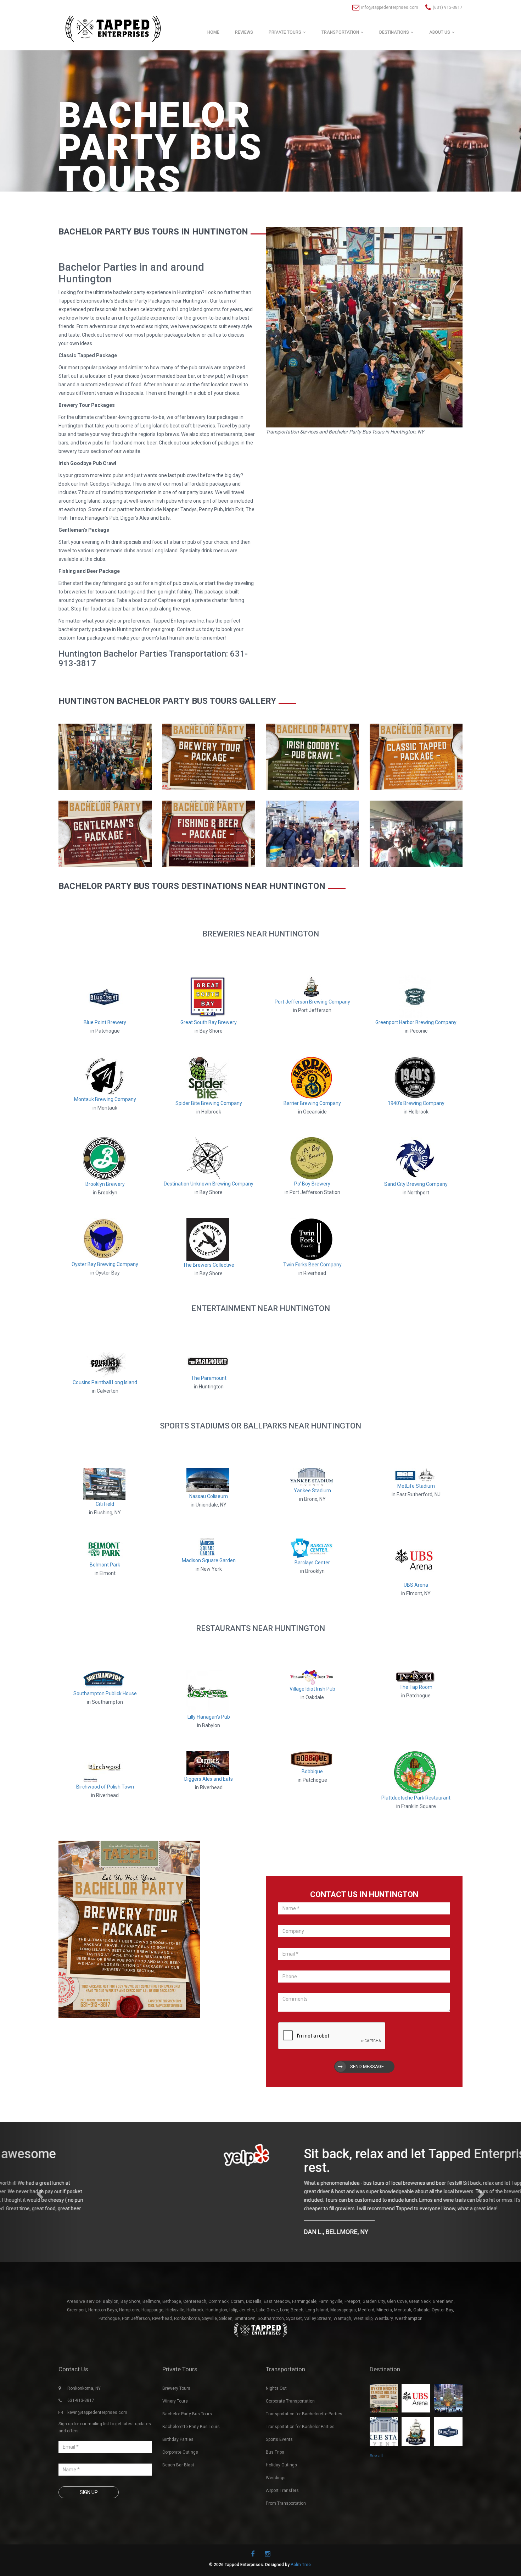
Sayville (209, 2310)
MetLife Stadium (416, 1486)
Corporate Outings (180, 2444)
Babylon (111, 2293)
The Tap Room (416, 1687)
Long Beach (292, 2301)
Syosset (294, 2310)
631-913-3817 (81, 2392)
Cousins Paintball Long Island (105, 1382)
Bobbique (312, 1771)
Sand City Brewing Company (416, 1184)
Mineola (384, 2301)
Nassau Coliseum (209, 1496)
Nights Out (276, 2380)
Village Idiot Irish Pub (312, 1689)
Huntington (216, 2301)
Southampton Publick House (105, 1693)
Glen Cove (397, 2293)
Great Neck (420, 2293)
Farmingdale (304, 2293)
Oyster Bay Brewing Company (105, 1264)
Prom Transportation (286, 2495)
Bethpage (172, 2293)
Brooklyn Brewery (105, 1184)
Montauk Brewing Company (105, 1099)
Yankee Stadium (312, 1491)
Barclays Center (312, 1563)
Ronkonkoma (187, 2310)
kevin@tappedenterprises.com (97, 2404)
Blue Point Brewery (105, 1022)
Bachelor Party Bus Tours (187, 2405)
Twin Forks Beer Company (312, 1265)
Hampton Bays (103, 2301)
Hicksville (175, 2301)
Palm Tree (301, 2556)
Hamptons (129, 2301)
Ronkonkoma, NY (84, 2380)
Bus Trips (275, 2444)
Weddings (276, 2469)
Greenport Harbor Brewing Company (416, 1022)
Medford (366, 2301)
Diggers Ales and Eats (209, 1779)
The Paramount (209, 1378)
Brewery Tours (176, 2380)
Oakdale (421, 2301)
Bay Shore (130, 2293)
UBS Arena (416, 1585)
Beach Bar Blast (178, 2456)
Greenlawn (443, 2293)
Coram (237, 2293)
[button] (39, 2188)
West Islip (363, 2310)
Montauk (403, 2301)
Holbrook (195, 2301)
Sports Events (279, 2431)
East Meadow (277, 2293)
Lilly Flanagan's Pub (209, 1717)
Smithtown (245, 2310)
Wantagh (342, 2310)
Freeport (352, 2293)
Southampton (271, 2310)
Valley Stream (318, 2310)
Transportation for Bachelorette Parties (304, 2405)
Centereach (195, 2293)
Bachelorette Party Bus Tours (191, 2418)
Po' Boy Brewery (312, 1184)
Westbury (384, 2310)
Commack (219, 2293)
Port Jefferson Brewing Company (312, 1002)
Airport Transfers (282, 2482)
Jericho (247, 2301)
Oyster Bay (442, 2301)
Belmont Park (105, 1565)
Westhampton (409, 2310)
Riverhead (162, 2310)
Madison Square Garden (209, 1560)
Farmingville (330, 2293)
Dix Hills (254, 2293)
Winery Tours (175, 2393)
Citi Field (105, 1504)
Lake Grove (267, 2301)
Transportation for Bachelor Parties (300, 2418)
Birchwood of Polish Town (105, 1787)
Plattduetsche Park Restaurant (416, 1798)
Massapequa (343, 2301)
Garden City (374, 2293)
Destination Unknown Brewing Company (209, 1184)
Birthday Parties (178, 2431)
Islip (233, 2301)
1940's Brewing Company (416, 1103)
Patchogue (109, 2310)
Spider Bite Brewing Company (209, 1103)
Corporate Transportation (290, 2393)
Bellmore (151, 2293)
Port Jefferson (136, 2310)
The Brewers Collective (209, 1265)
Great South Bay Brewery (209, 1022)
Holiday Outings (281, 2456)
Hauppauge (152, 2301)
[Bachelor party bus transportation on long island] (105, 756)
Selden (226, 2310)
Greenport (77, 2301)
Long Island (317, 2301)
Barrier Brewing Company (312, 1103)
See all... (378, 2447)
